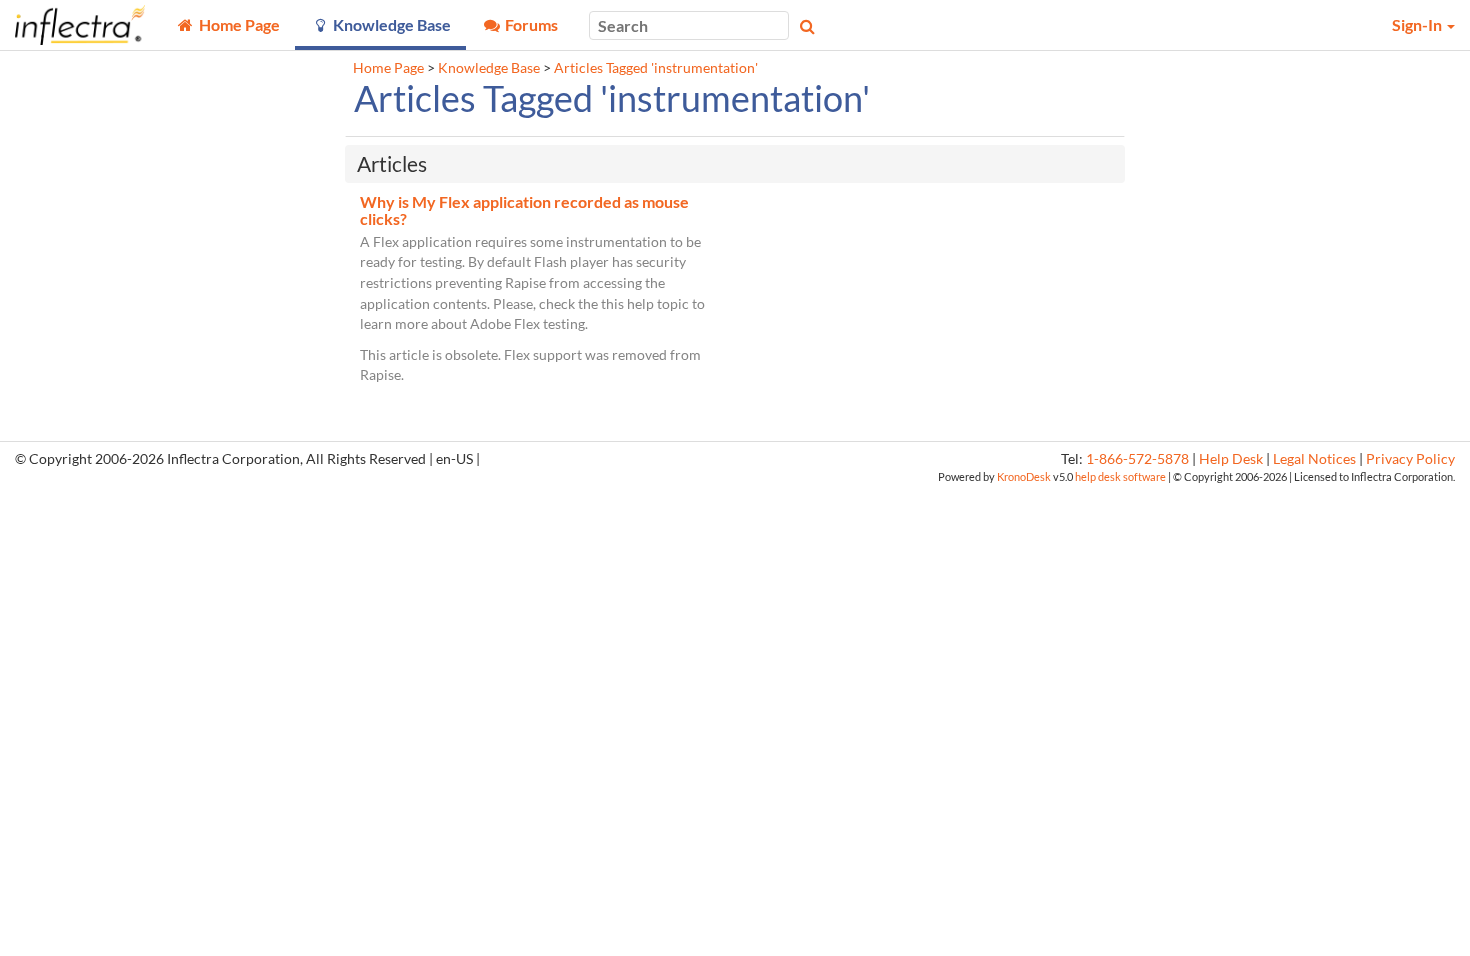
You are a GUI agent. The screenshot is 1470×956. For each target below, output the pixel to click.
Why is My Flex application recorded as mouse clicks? (524, 210)
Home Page (388, 68)
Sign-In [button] (1418, 24)
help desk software (1120, 476)
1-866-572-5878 (1137, 459)
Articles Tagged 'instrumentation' (656, 68)
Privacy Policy (1410, 459)
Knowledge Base (489, 68)
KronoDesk (1024, 476)
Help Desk (1231, 459)
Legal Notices (1314, 459)
